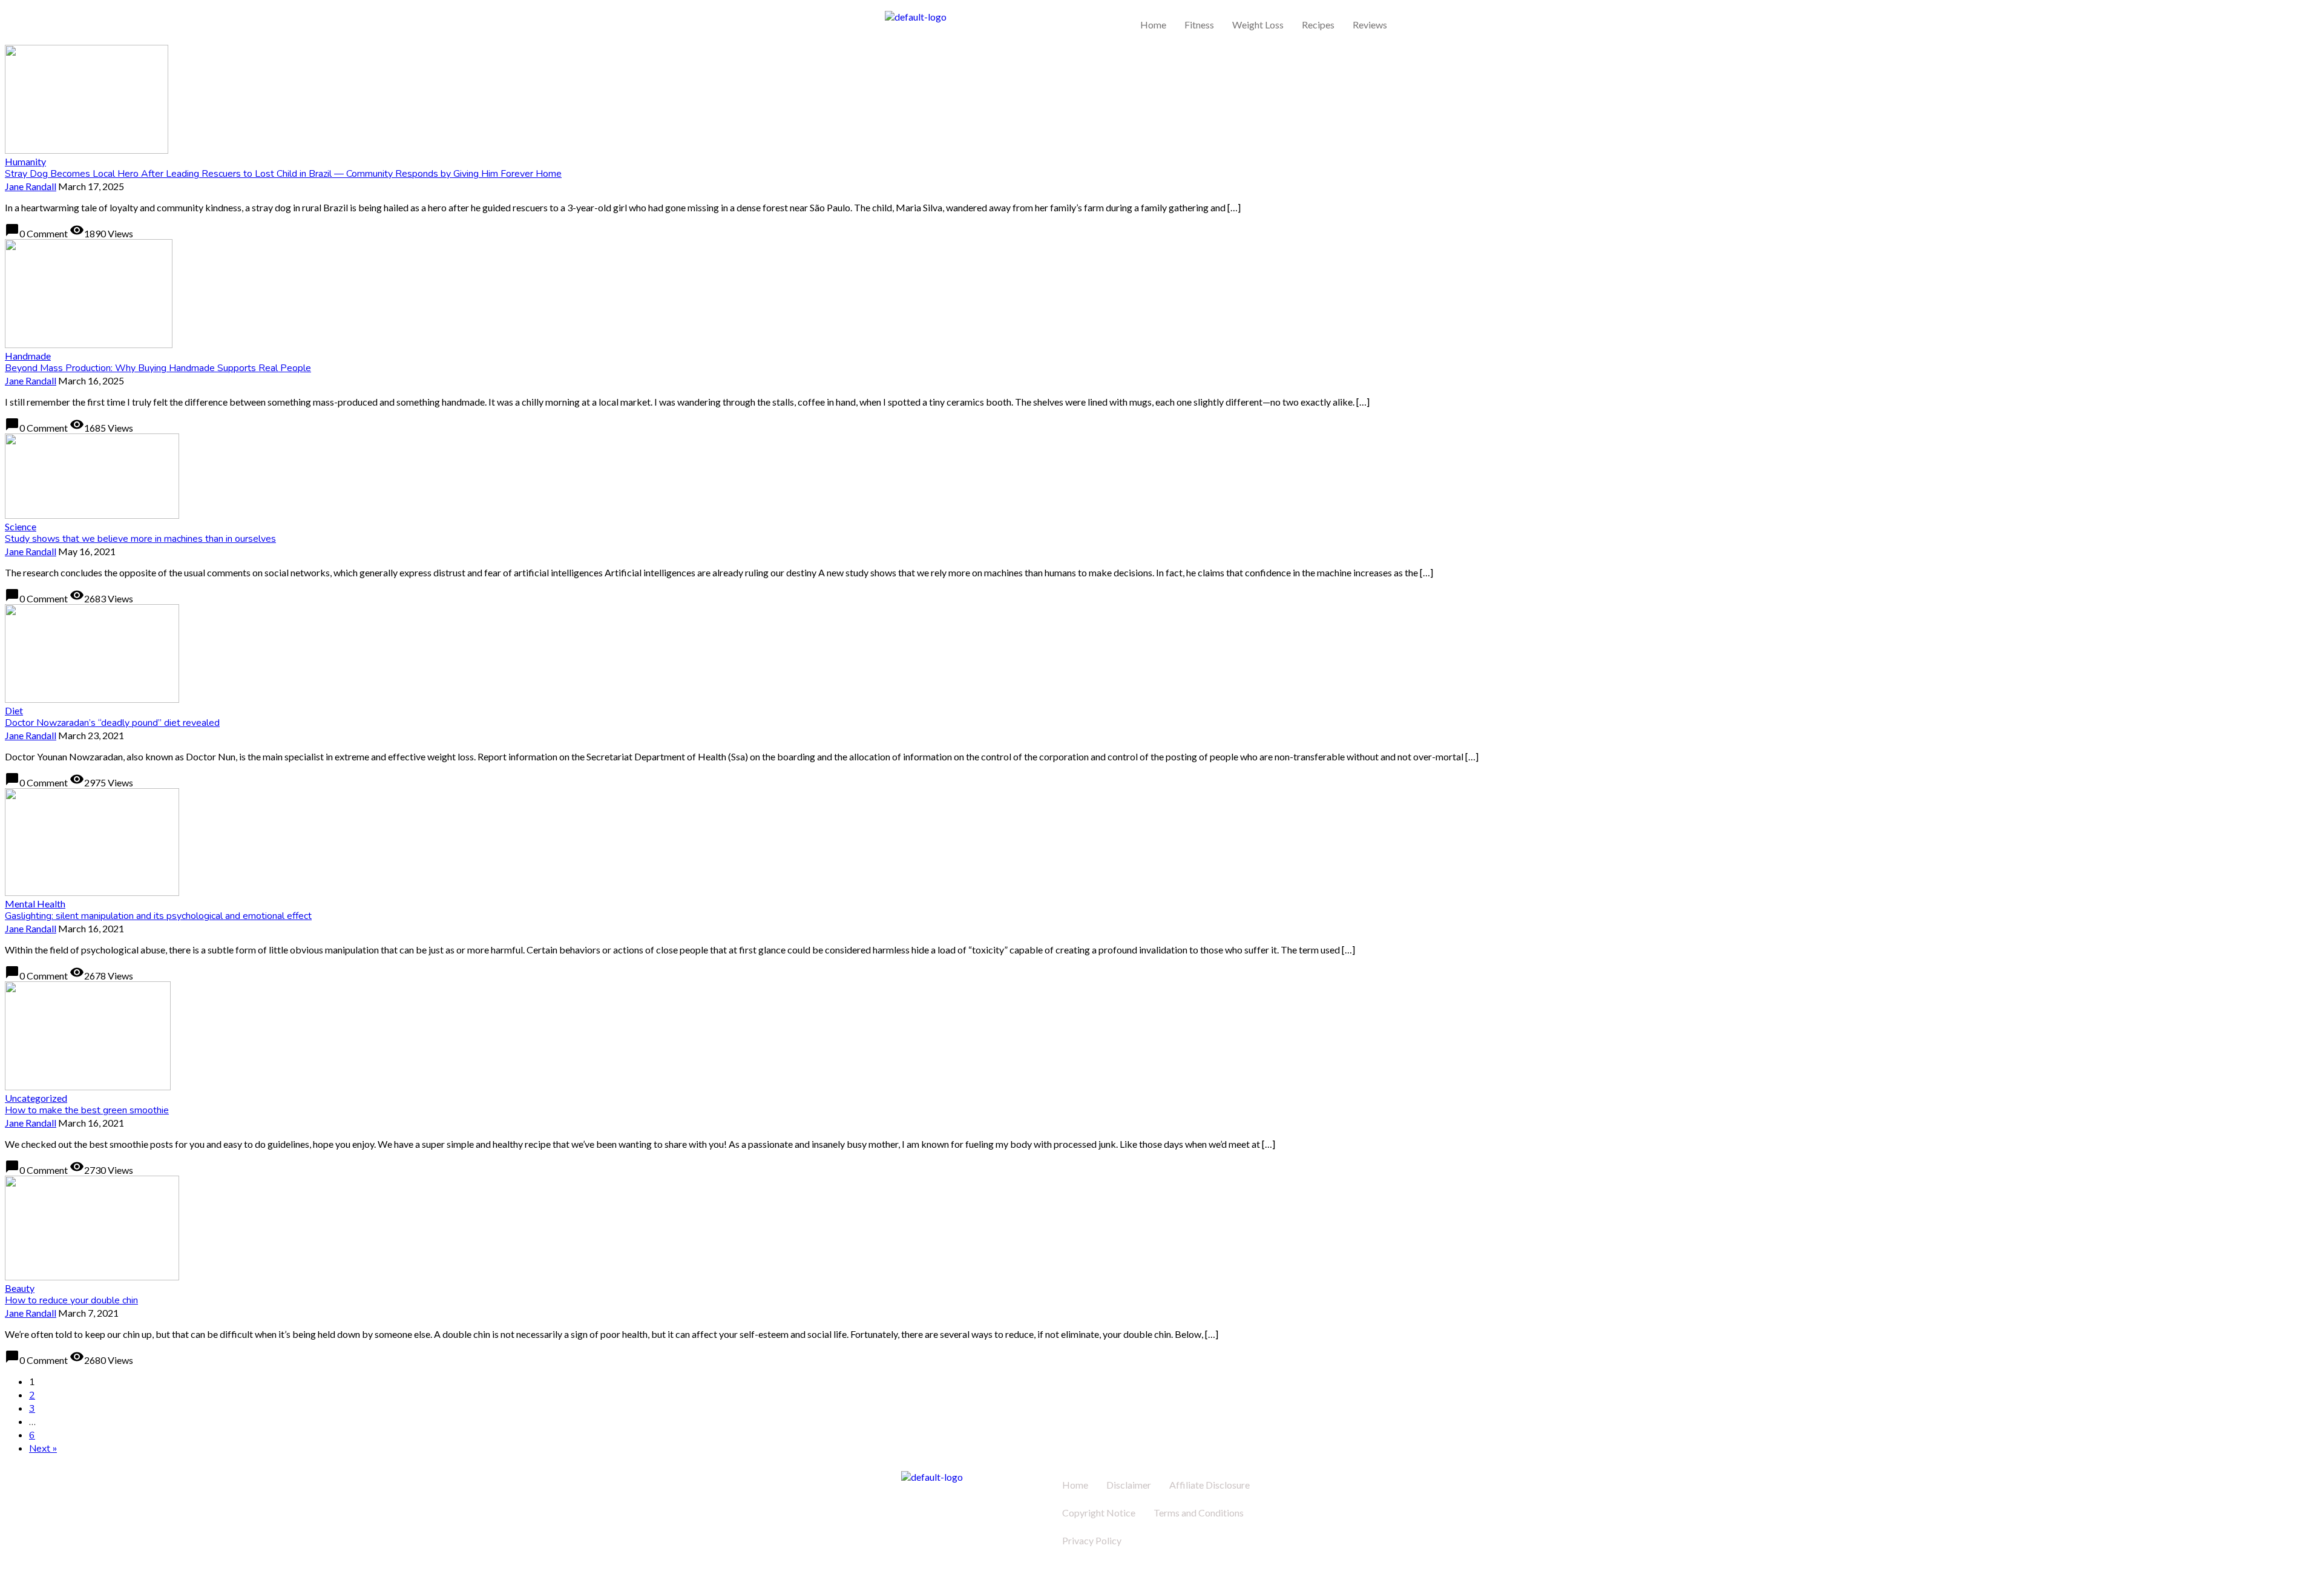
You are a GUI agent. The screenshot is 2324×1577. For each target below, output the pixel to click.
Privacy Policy (1092, 1540)
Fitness (1199, 25)
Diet (14, 710)
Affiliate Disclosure (1210, 1485)
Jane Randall (31, 186)
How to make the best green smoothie (87, 1110)
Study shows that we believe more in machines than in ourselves (140, 539)
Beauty (20, 1288)
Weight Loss (1258, 25)
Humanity (25, 161)
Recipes (1318, 25)
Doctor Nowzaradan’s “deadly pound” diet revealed (112, 723)
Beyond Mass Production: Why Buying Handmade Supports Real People (158, 368)
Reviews (1370, 25)
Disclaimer (1129, 1485)
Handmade (28, 356)
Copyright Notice (1099, 1513)
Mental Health (35, 904)
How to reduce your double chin (71, 1300)
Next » (43, 1449)
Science (21, 526)
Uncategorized (36, 1098)
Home (1153, 25)
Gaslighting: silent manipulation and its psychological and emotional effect (158, 916)
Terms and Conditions (1199, 1513)
